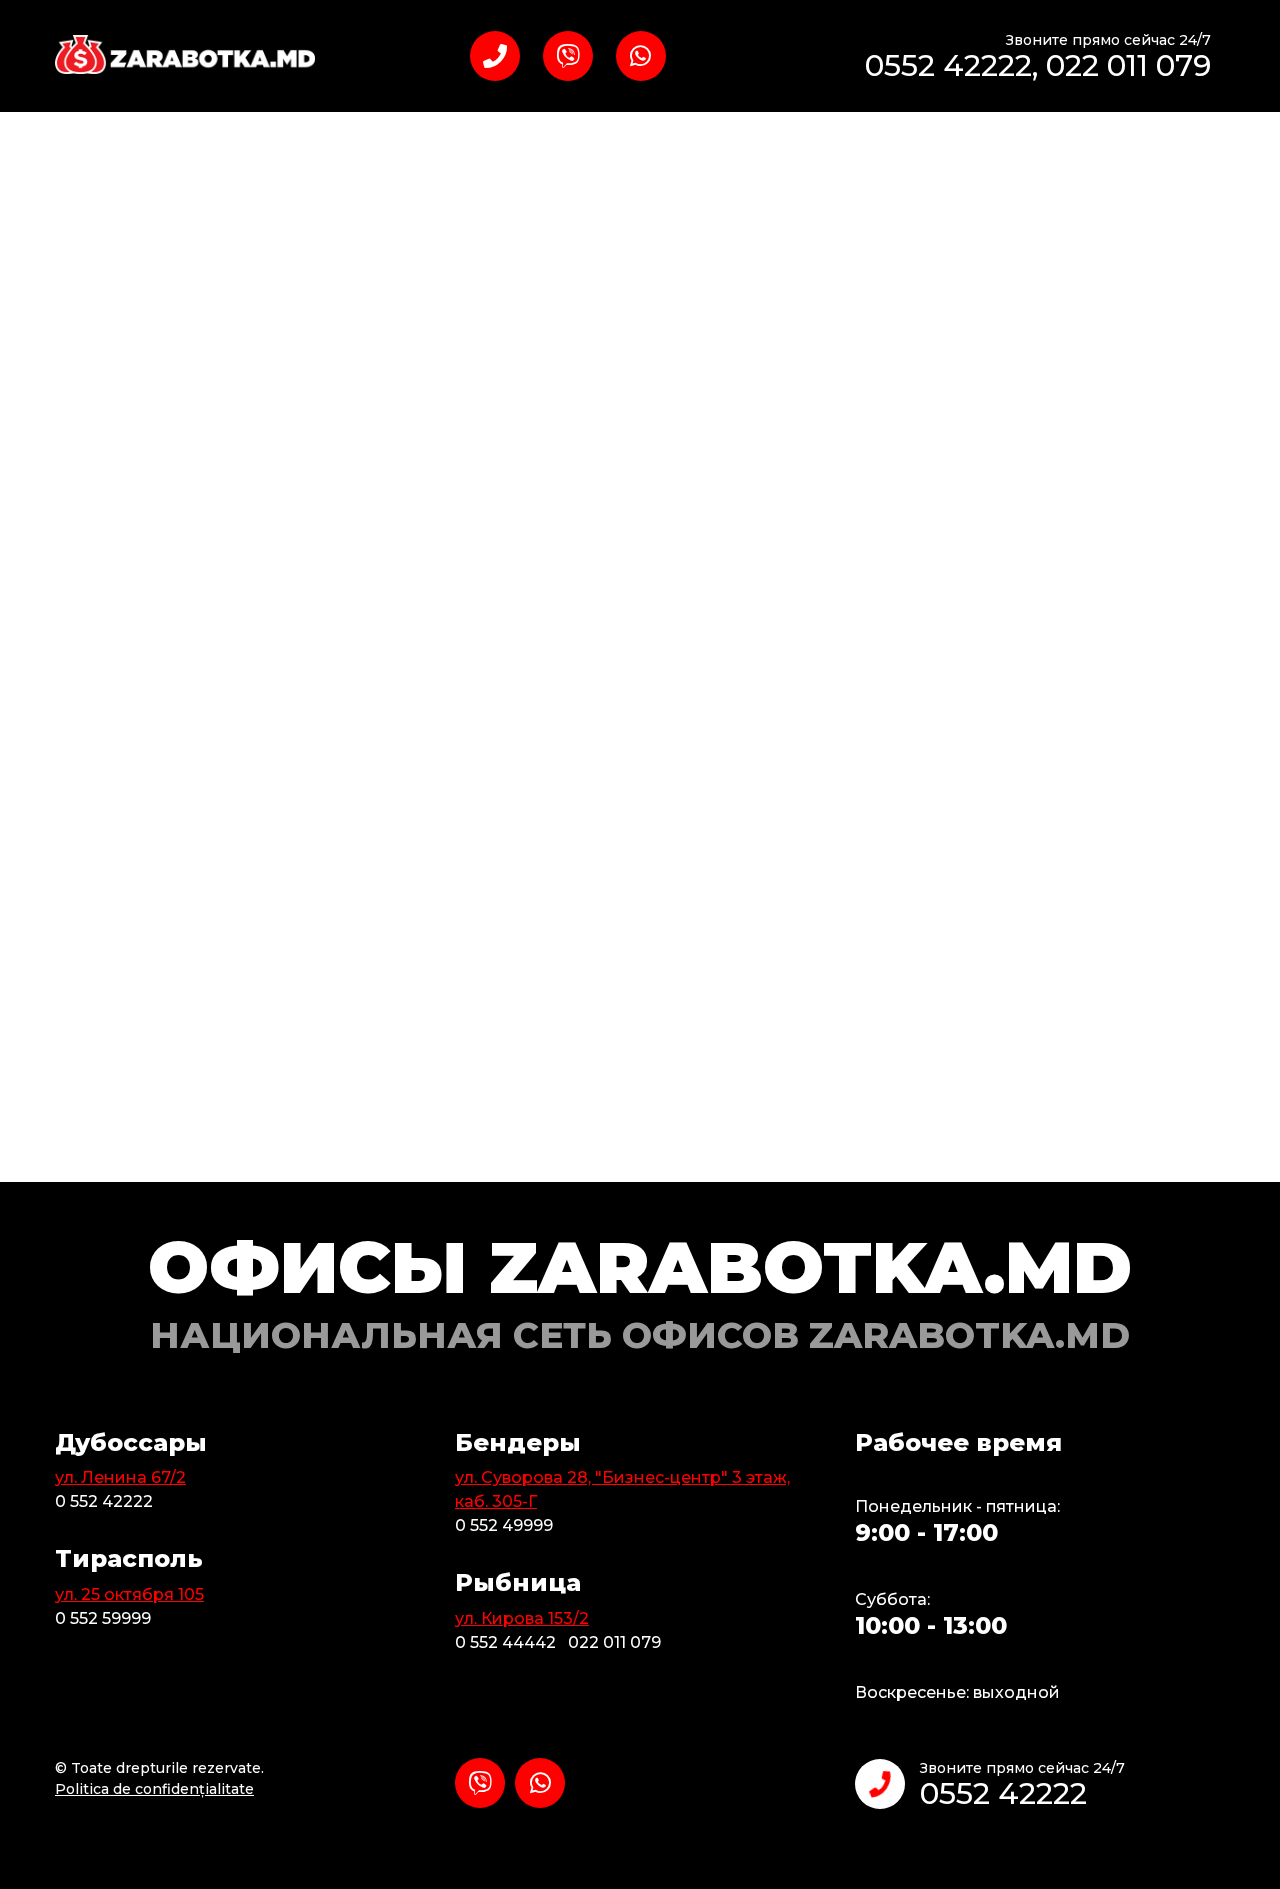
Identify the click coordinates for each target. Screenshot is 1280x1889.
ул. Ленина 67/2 (120, 1477)
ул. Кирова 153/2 (522, 1618)
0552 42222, (955, 65)
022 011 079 (1128, 65)
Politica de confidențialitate (154, 1789)
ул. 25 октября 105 (129, 1594)
